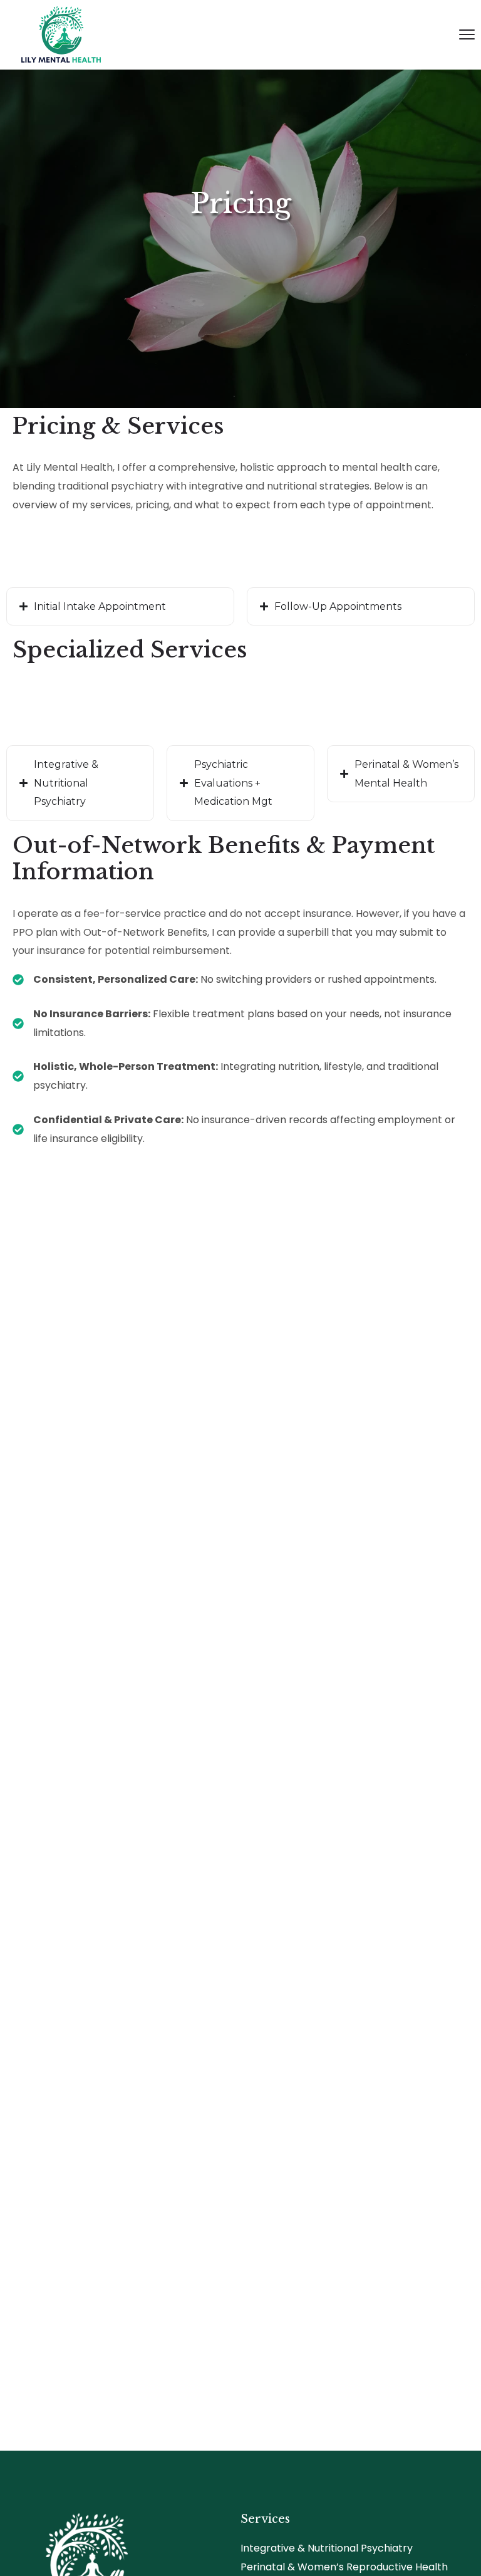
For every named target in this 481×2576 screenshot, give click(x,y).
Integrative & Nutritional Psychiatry (327, 2548)
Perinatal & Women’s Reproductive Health (344, 2567)
